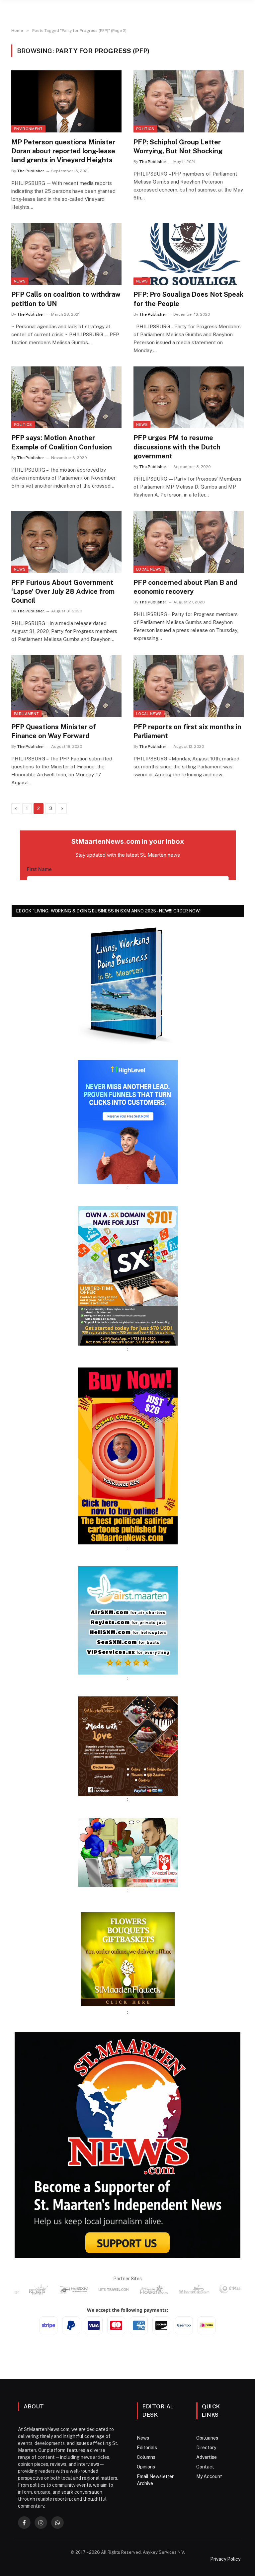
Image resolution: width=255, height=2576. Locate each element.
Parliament (26, 714)
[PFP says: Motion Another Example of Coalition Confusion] (66, 397)
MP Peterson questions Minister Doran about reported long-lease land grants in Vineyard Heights (63, 151)
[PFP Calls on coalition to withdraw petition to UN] (66, 254)
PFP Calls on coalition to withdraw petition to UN (66, 299)
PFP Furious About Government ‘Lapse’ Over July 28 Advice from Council (63, 591)
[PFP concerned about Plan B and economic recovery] (189, 542)
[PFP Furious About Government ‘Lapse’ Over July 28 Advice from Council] (66, 542)
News (20, 281)
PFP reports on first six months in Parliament (187, 731)
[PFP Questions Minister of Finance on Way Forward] (66, 686)
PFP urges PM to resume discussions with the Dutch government (177, 447)
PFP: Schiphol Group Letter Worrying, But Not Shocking (178, 147)
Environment (28, 129)
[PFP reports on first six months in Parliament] (189, 686)
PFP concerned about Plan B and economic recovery (185, 587)
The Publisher (31, 171)
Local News (149, 569)
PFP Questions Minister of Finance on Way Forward (54, 731)
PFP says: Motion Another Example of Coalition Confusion (62, 442)
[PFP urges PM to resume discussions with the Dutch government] (189, 397)
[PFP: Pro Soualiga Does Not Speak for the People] (189, 254)
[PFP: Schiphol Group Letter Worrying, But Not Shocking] (189, 101)
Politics (145, 129)
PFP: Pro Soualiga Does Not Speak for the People (188, 299)
